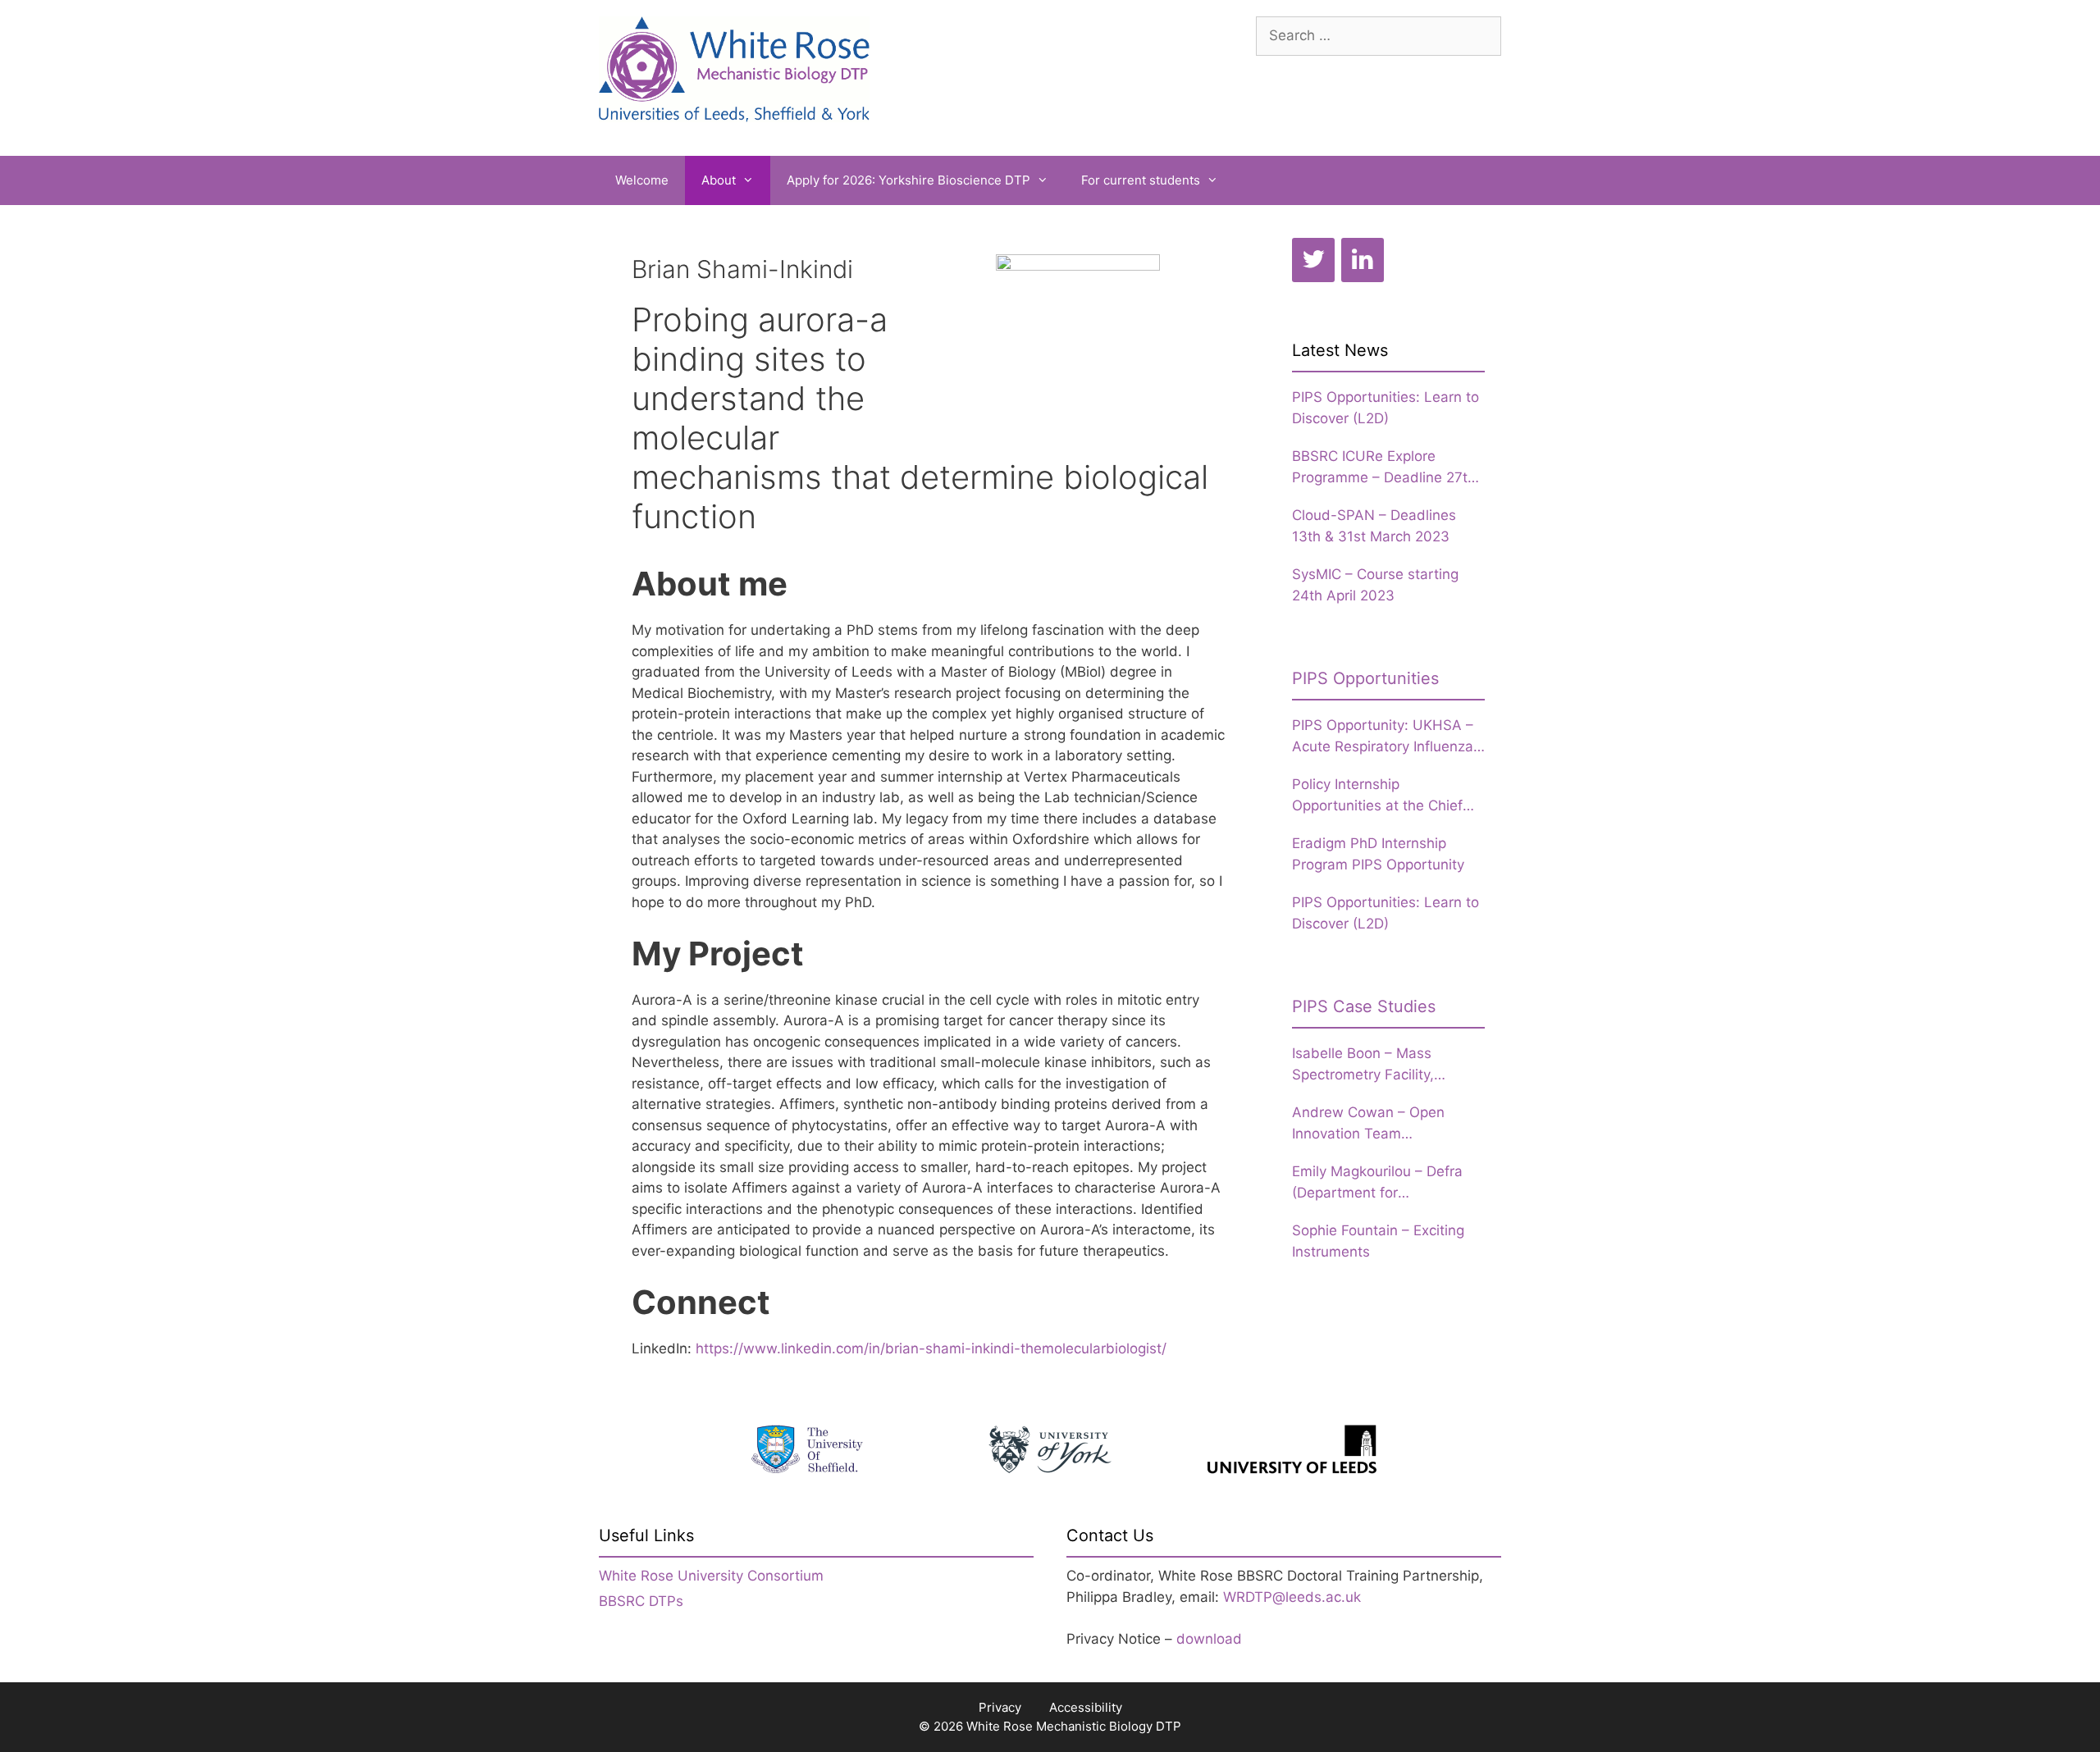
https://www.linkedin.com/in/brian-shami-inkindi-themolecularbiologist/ (931, 1348)
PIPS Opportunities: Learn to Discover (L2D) (1386, 408)
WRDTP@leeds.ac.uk (1292, 1597)
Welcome (642, 180)
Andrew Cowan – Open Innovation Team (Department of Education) (1380, 1124)
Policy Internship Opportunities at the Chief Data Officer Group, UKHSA (1383, 796)
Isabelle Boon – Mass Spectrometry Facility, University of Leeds (1363, 1065)
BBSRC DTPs (641, 1601)
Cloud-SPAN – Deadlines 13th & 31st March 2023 (1374, 526)
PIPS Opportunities (1365, 678)
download (1209, 1639)
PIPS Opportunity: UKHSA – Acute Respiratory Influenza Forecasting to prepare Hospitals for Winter (1383, 737)
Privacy (1000, 1707)
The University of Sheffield (808, 1449)
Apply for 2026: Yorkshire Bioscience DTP (908, 180)
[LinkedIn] (1363, 260)
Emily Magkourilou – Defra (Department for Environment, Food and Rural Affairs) (1387, 1183)
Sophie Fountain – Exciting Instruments (1378, 1241)
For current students (1141, 180)
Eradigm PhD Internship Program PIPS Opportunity (1378, 854)
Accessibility (1086, 1707)
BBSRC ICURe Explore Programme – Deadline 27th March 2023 (1384, 468)
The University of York (1050, 1449)
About (719, 180)
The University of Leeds (1292, 1449)
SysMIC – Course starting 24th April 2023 (1375, 585)
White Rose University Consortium (711, 1576)
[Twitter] (1313, 260)
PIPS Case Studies (1364, 1006)
